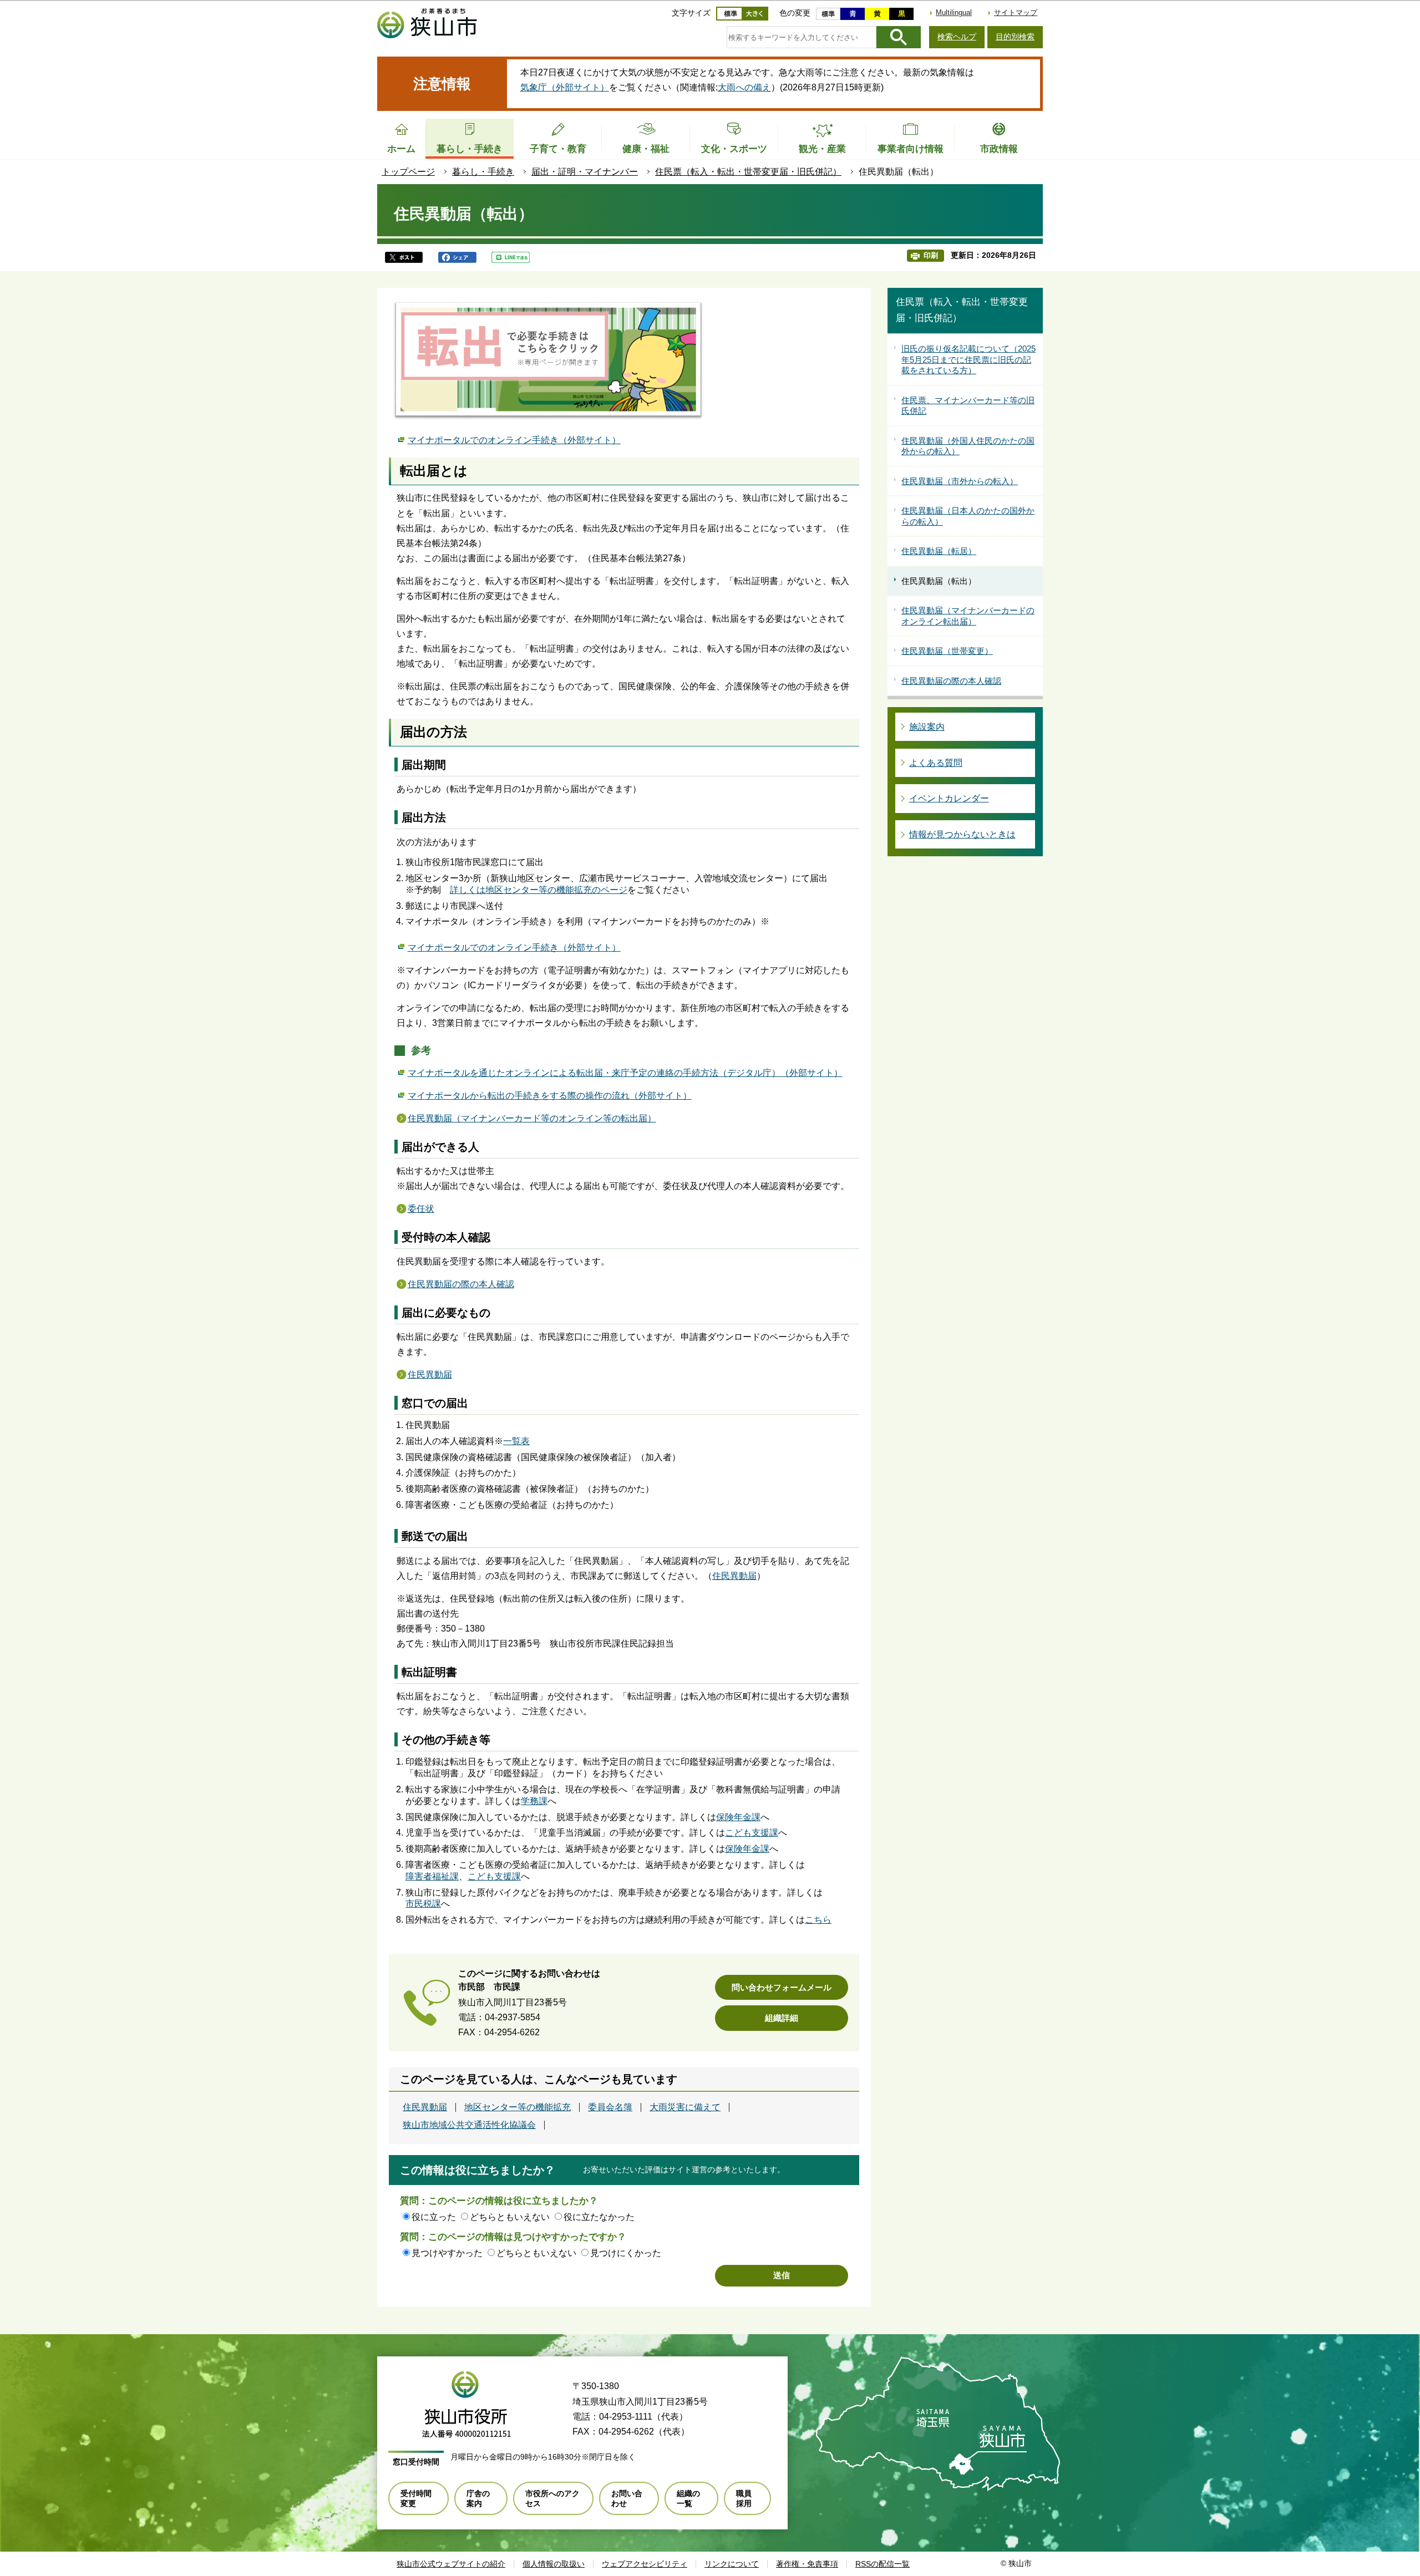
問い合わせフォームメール (782, 1987)
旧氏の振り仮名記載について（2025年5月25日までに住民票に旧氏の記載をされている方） (968, 359)
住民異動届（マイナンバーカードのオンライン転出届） (968, 616)
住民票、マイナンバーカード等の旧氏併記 (968, 406)
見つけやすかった (447, 2253)
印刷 (931, 255)
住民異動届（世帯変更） (947, 651)
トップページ (408, 172)
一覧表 (516, 1441)
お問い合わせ (627, 2498)
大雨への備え (744, 87)
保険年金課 (738, 1817)
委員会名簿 (610, 2107)
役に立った (434, 2217)
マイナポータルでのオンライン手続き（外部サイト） (514, 440)
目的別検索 (1015, 37)
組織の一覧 (688, 2498)
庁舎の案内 (478, 2498)
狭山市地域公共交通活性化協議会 (469, 2125)
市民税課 (423, 1904)
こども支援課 (752, 1833)
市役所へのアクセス (552, 2498)
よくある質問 (936, 763)
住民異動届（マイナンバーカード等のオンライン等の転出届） (532, 1118)
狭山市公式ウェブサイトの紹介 (451, 2564)
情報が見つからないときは (962, 834)
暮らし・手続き (483, 172)
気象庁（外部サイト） (565, 87)
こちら (818, 1920)
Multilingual (954, 12)
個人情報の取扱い (554, 2564)
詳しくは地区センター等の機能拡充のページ (539, 890)
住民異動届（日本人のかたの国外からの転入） (968, 516)
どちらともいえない (510, 2217)
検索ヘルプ (957, 37)
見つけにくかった (626, 2253)
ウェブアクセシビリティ (645, 2564)
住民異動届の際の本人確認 (461, 1284)
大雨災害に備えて (685, 2107)
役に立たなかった (599, 2217)
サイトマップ (1016, 12)
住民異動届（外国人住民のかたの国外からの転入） (968, 446)
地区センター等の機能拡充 (518, 2107)
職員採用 (744, 2498)
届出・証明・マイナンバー (585, 172)
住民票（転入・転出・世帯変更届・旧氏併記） (748, 172)
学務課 (534, 1801)
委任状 (421, 1209)
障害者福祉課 (432, 1876)
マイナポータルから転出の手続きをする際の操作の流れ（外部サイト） (550, 1096)
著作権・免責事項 (807, 2564)
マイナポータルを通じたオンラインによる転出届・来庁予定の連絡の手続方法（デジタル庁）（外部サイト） (625, 1073)
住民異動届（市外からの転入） (960, 481)
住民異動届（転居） (939, 551)
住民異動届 (430, 1375)
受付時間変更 (416, 2498)
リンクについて (732, 2564)
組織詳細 (782, 2018)
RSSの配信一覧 (883, 2564)
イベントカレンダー (949, 798)
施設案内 (927, 727)
